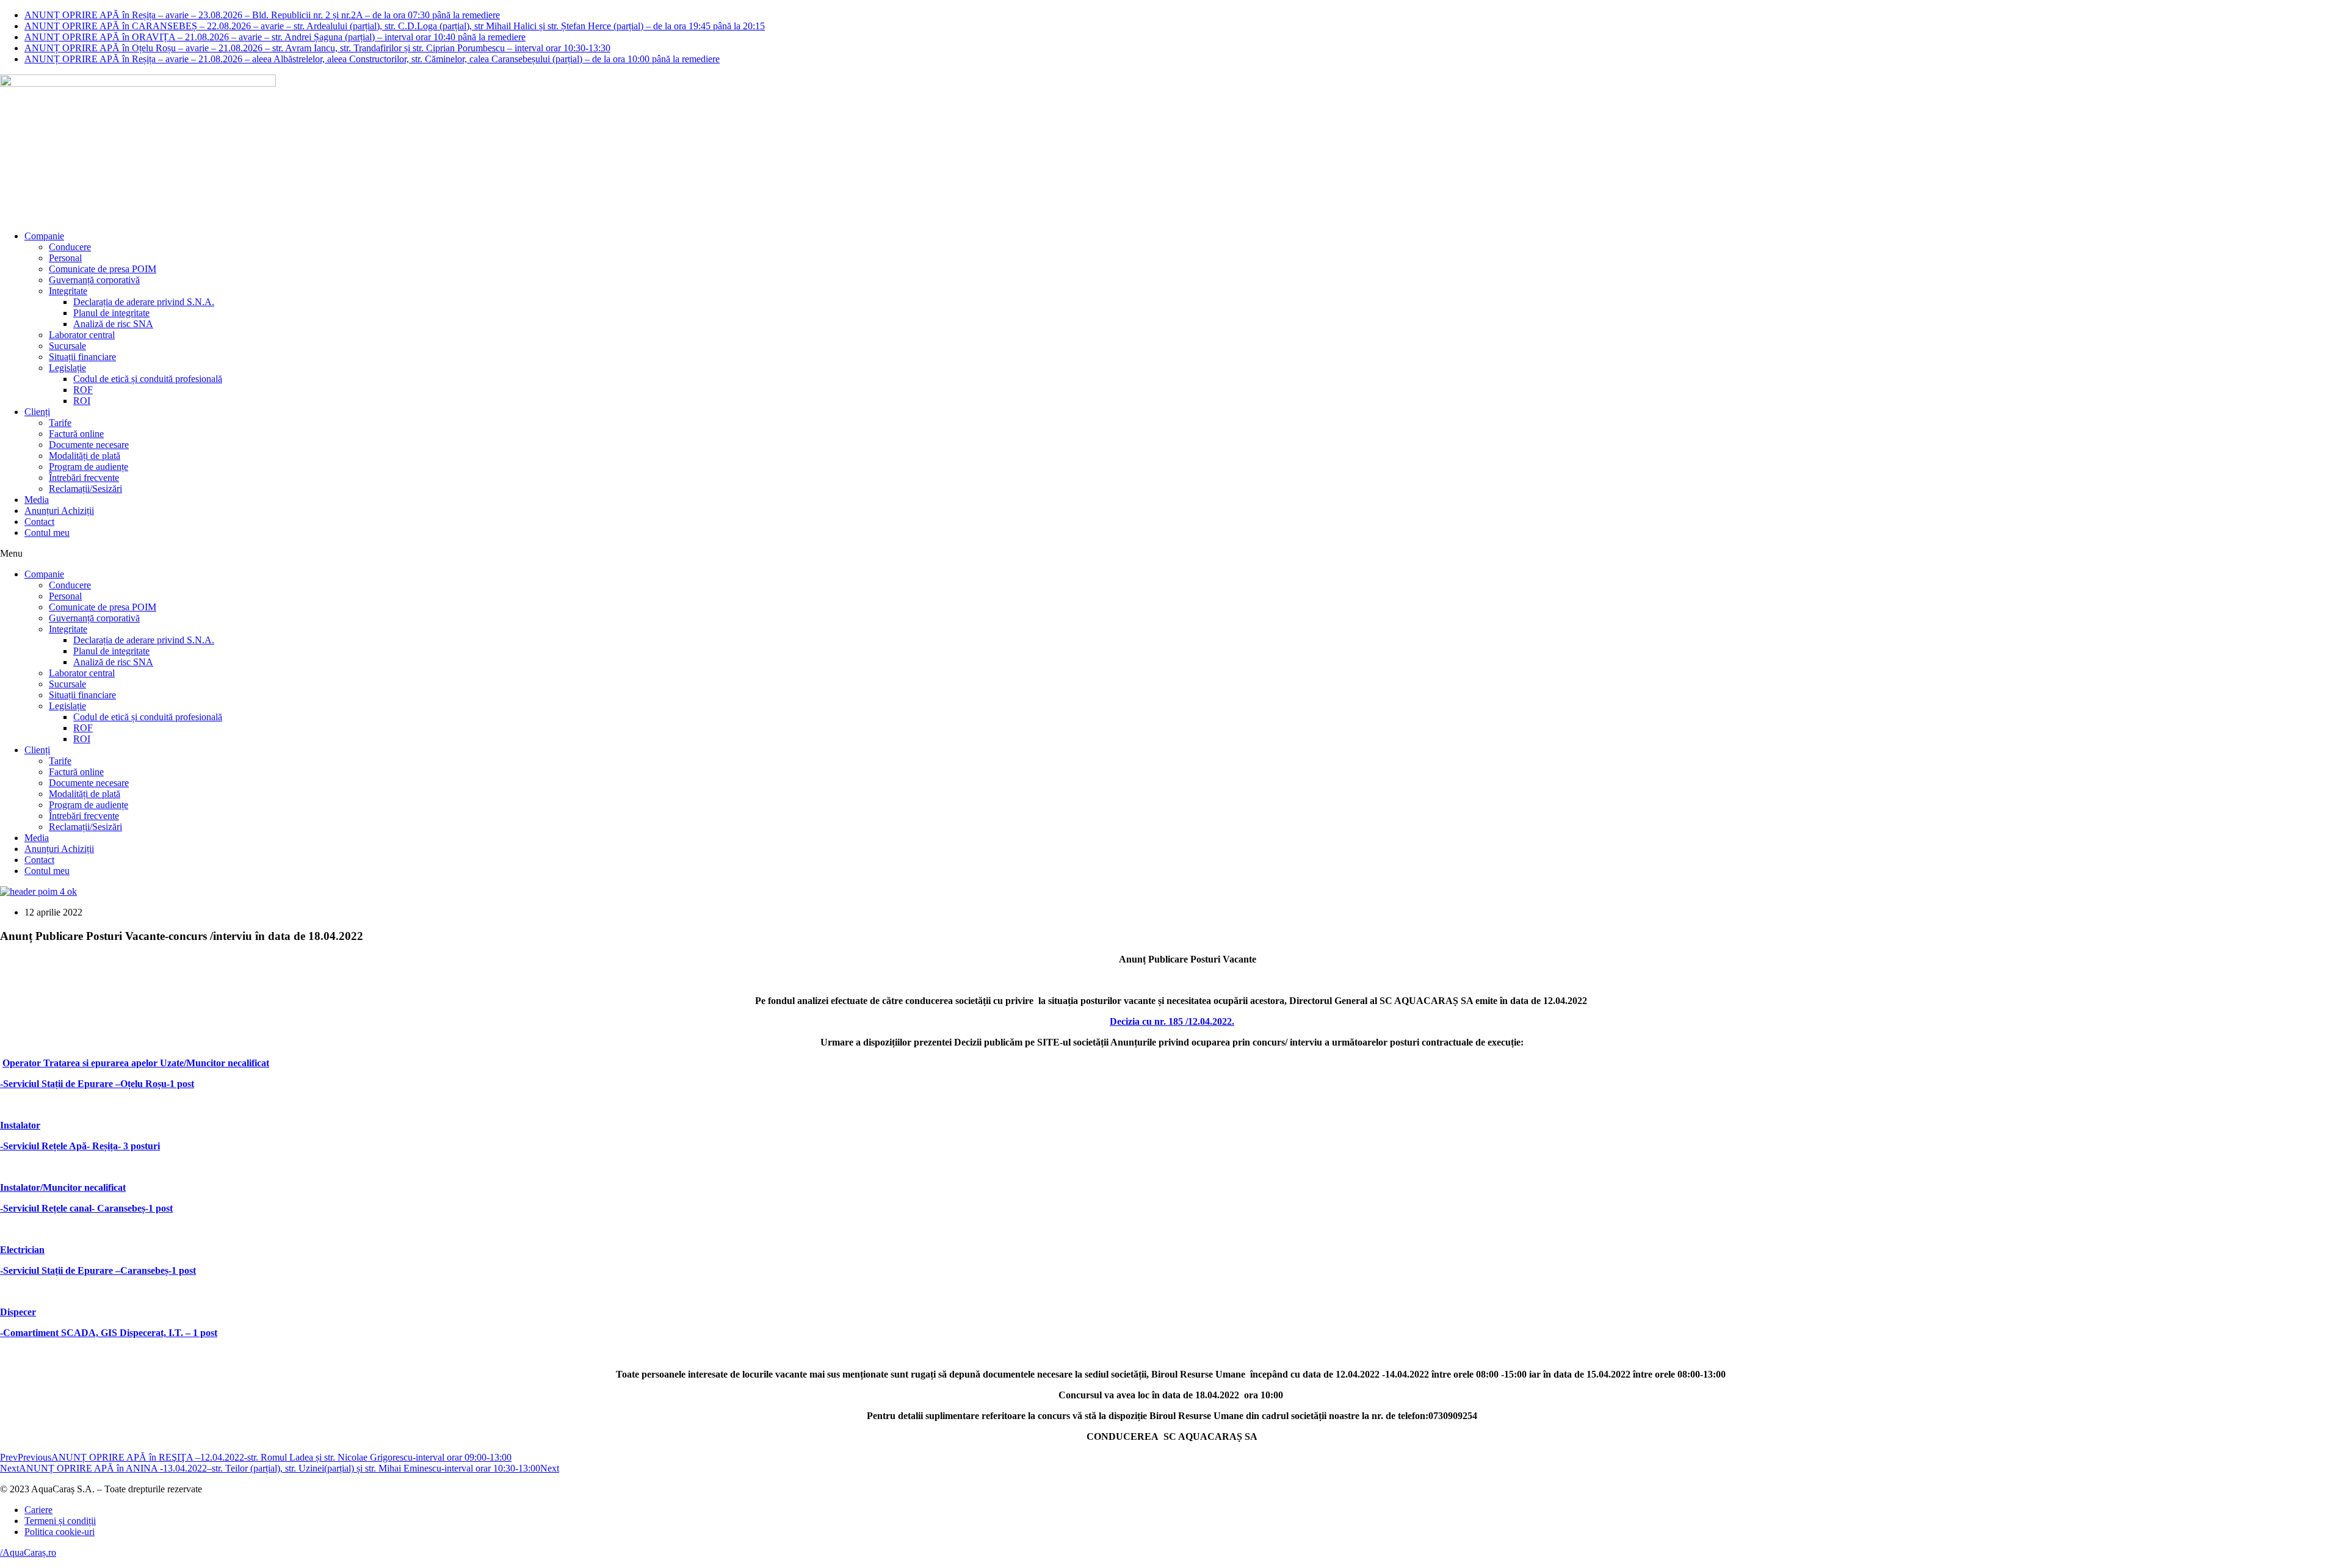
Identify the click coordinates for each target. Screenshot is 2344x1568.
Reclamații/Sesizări (85, 489)
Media (37, 500)
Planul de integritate (111, 313)
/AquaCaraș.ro (28, 1552)
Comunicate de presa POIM (103, 269)
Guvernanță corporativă (94, 280)
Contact (39, 522)
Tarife (60, 423)
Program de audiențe (89, 467)
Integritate (68, 291)
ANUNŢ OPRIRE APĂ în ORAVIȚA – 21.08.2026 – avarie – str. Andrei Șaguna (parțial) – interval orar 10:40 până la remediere (275, 37)
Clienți (37, 412)
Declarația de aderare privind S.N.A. (144, 302)
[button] (1172, 554)
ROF (83, 390)
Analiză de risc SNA (113, 324)
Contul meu (47, 533)
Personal (65, 258)
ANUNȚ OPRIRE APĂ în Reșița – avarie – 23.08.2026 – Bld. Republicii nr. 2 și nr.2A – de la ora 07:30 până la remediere (262, 15)
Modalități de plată (85, 456)
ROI (82, 401)
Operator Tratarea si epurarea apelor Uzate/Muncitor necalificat (136, 1063)
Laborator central (82, 335)
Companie (44, 236)
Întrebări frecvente (84, 478)
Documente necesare (89, 445)
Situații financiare (82, 357)
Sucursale (67, 346)
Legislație (67, 368)
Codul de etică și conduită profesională (148, 379)
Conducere (70, 247)
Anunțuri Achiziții (59, 511)
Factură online (76, 434)
